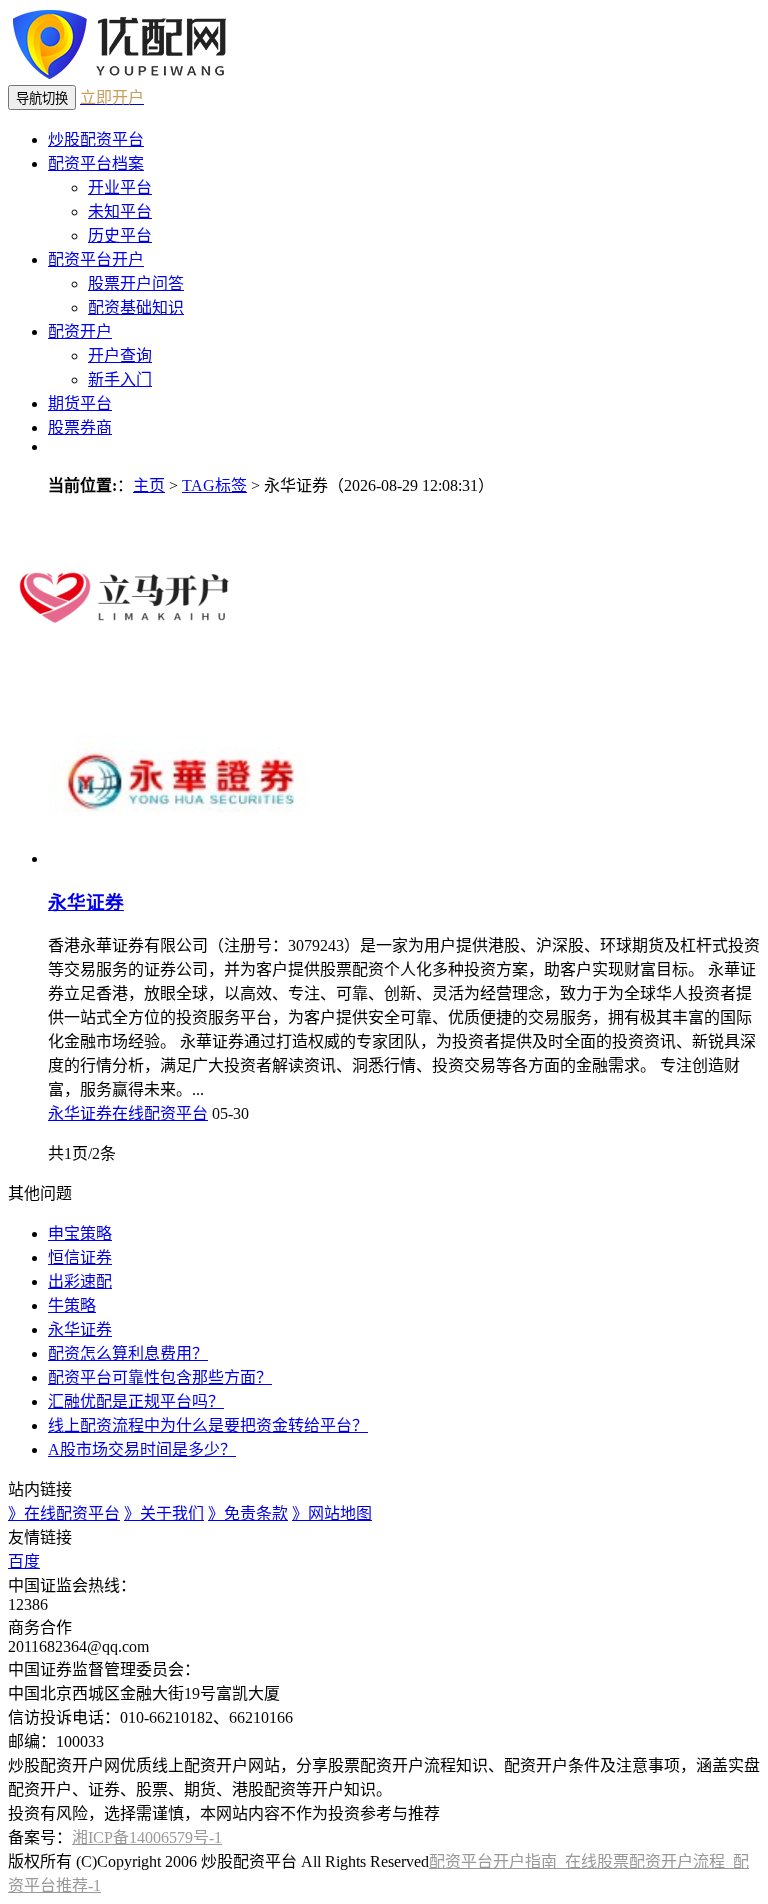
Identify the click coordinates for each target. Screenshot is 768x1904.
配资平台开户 (96, 259)
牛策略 (72, 1305)
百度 (24, 1561)
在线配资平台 (160, 1113)
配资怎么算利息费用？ (128, 1353)
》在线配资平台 (64, 1513)
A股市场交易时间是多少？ (142, 1449)
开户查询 (120, 355)
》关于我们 (164, 1513)
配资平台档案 (96, 163)
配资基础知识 (136, 307)
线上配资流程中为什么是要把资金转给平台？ (208, 1425)
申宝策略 (80, 1233)
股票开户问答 (136, 283)
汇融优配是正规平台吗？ (136, 1401)
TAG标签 (214, 485)
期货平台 (80, 403)
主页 (149, 485)
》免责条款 (248, 1513)
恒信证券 (80, 1257)
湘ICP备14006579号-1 (147, 1837)
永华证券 (86, 902)
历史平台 (120, 235)
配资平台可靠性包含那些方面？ (160, 1377)
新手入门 (120, 379)
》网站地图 (332, 1513)
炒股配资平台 (96, 139)
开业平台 (120, 187)
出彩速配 (80, 1281)
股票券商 (80, 427)
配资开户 (80, 331)
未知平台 (120, 211)
